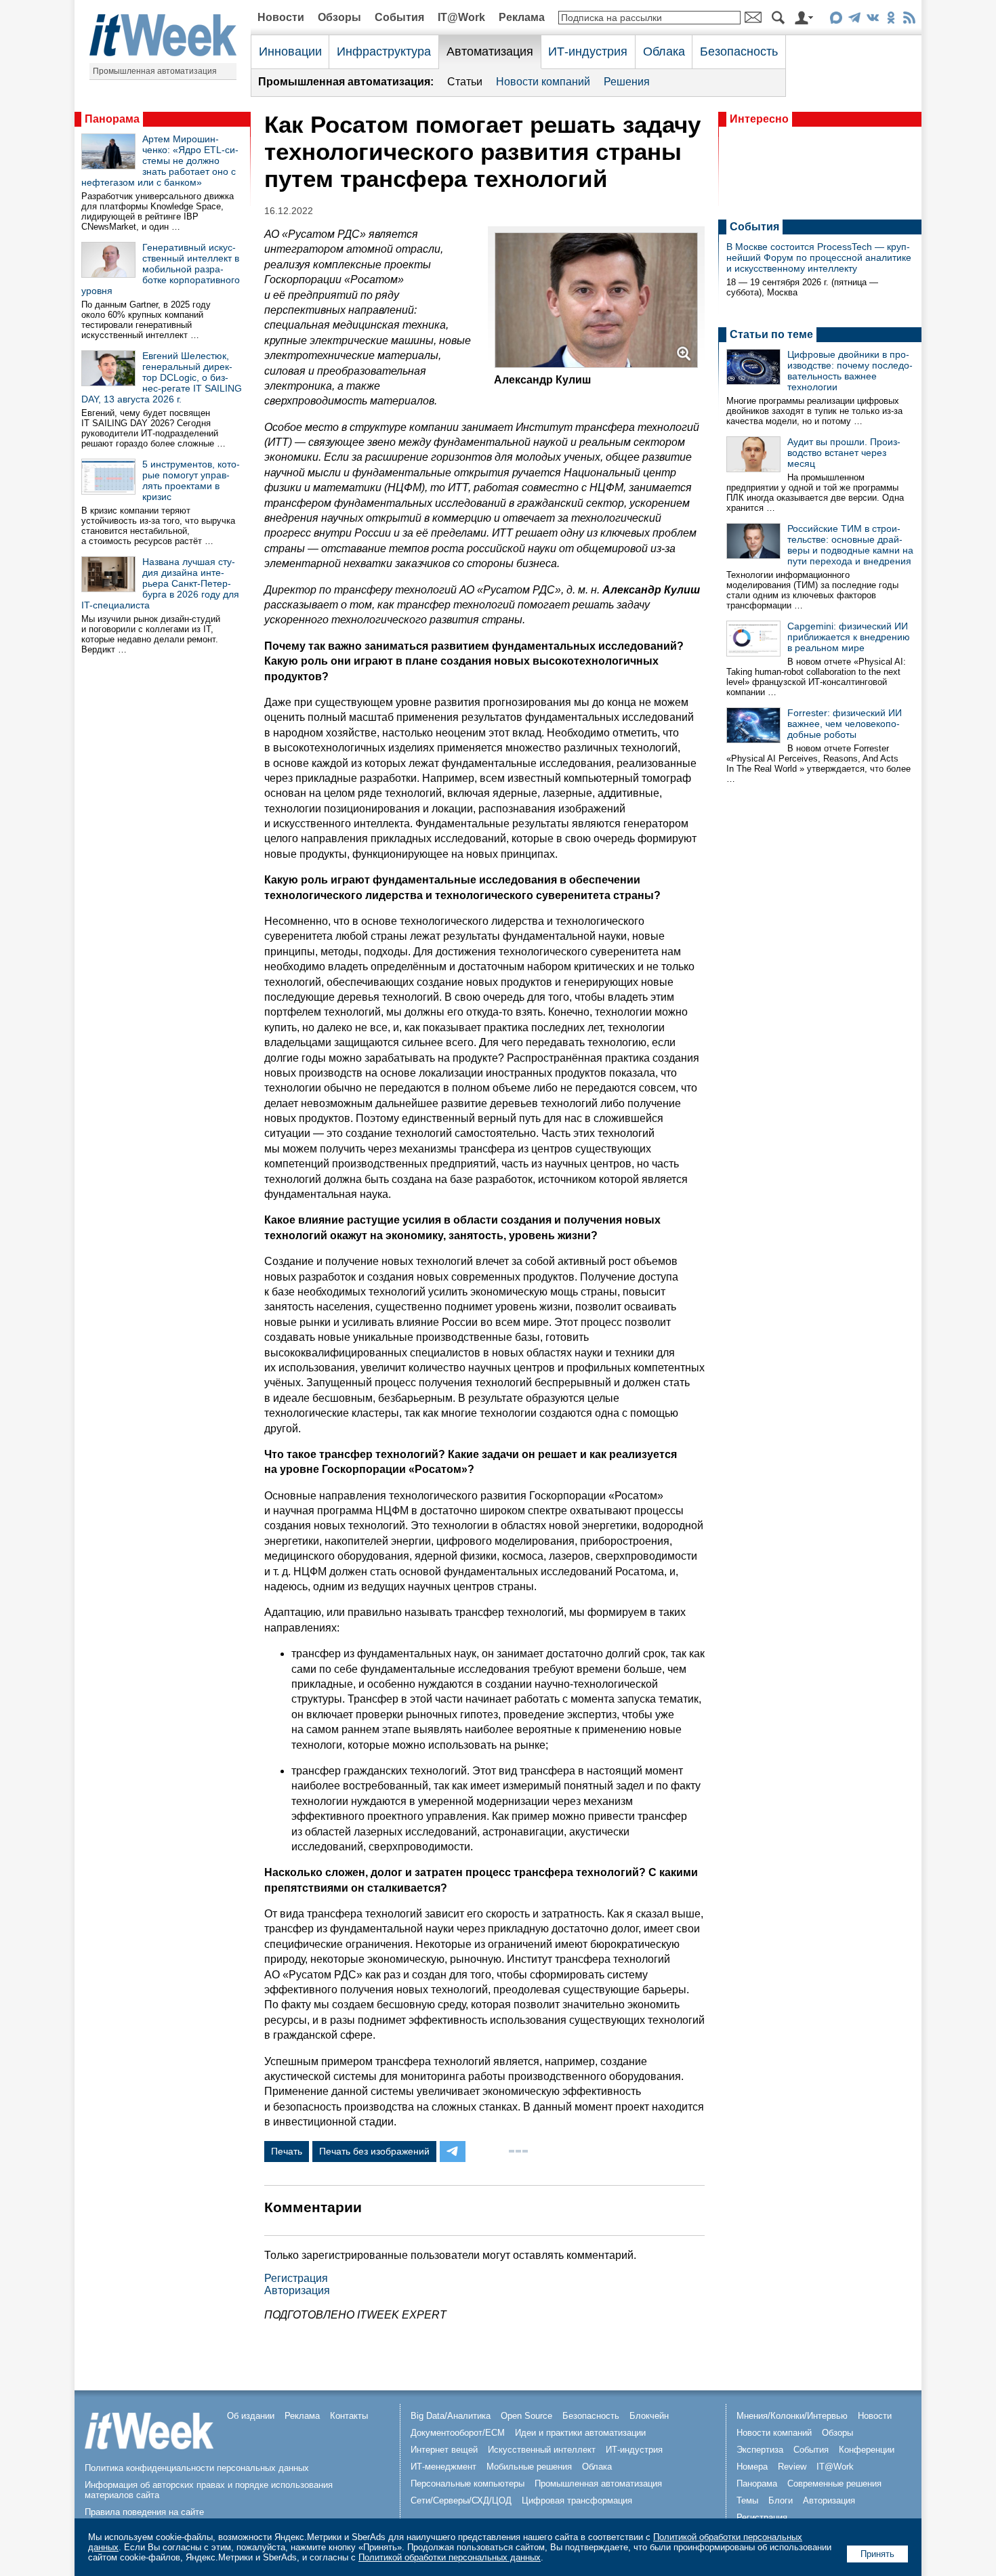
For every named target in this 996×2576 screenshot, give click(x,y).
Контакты (349, 2416)
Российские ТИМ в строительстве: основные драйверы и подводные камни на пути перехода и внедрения (850, 545)
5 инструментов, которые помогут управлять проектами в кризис (191, 480)
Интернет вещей (444, 2450)
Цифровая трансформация (577, 2500)
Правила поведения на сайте (144, 2512)
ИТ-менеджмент (443, 2467)
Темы (747, 2500)
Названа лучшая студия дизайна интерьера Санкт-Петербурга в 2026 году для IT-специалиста (160, 583)
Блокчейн (649, 2416)
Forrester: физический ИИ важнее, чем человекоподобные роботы (845, 724)
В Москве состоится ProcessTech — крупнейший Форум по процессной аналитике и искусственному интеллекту (819, 257)
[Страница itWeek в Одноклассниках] (891, 20)
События (399, 17)
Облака (664, 51)
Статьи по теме (771, 334)
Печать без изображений (374, 2151)
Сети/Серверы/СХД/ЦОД (461, 2500)
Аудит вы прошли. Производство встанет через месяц (844, 453)
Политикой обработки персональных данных (450, 2557)
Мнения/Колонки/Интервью (792, 2416)
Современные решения (834, 2484)
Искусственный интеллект (542, 2450)
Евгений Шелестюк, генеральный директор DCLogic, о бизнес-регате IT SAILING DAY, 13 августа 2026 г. (162, 377)
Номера (752, 2467)
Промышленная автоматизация (155, 71)
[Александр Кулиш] (596, 364)
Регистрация (296, 2278)
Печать (287, 2151)
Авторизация (297, 2290)
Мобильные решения (529, 2467)
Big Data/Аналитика (451, 2416)
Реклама (522, 17)
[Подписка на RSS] (909, 20)
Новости (281, 17)
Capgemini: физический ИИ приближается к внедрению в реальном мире (849, 637)
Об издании (251, 2416)
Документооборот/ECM (458, 2433)
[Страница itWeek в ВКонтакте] (872, 20)
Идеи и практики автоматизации (580, 2433)
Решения (627, 82)
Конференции (867, 2450)
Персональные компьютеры (468, 2484)
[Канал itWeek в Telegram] (854, 20)
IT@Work (461, 17)
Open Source (526, 2416)
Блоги (781, 2500)
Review (792, 2467)
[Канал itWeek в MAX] (836, 20)
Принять (877, 2554)
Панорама (112, 119)
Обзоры (339, 17)
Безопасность (739, 51)
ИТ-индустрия (588, 51)
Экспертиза (760, 2450)
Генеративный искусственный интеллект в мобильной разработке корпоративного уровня (161, 269)
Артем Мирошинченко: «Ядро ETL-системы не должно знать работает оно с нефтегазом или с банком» (160, 161)
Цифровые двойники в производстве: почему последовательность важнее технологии (850, 371)
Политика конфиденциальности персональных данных (197, 2468)
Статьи (465, 82)
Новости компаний (543, 82)
